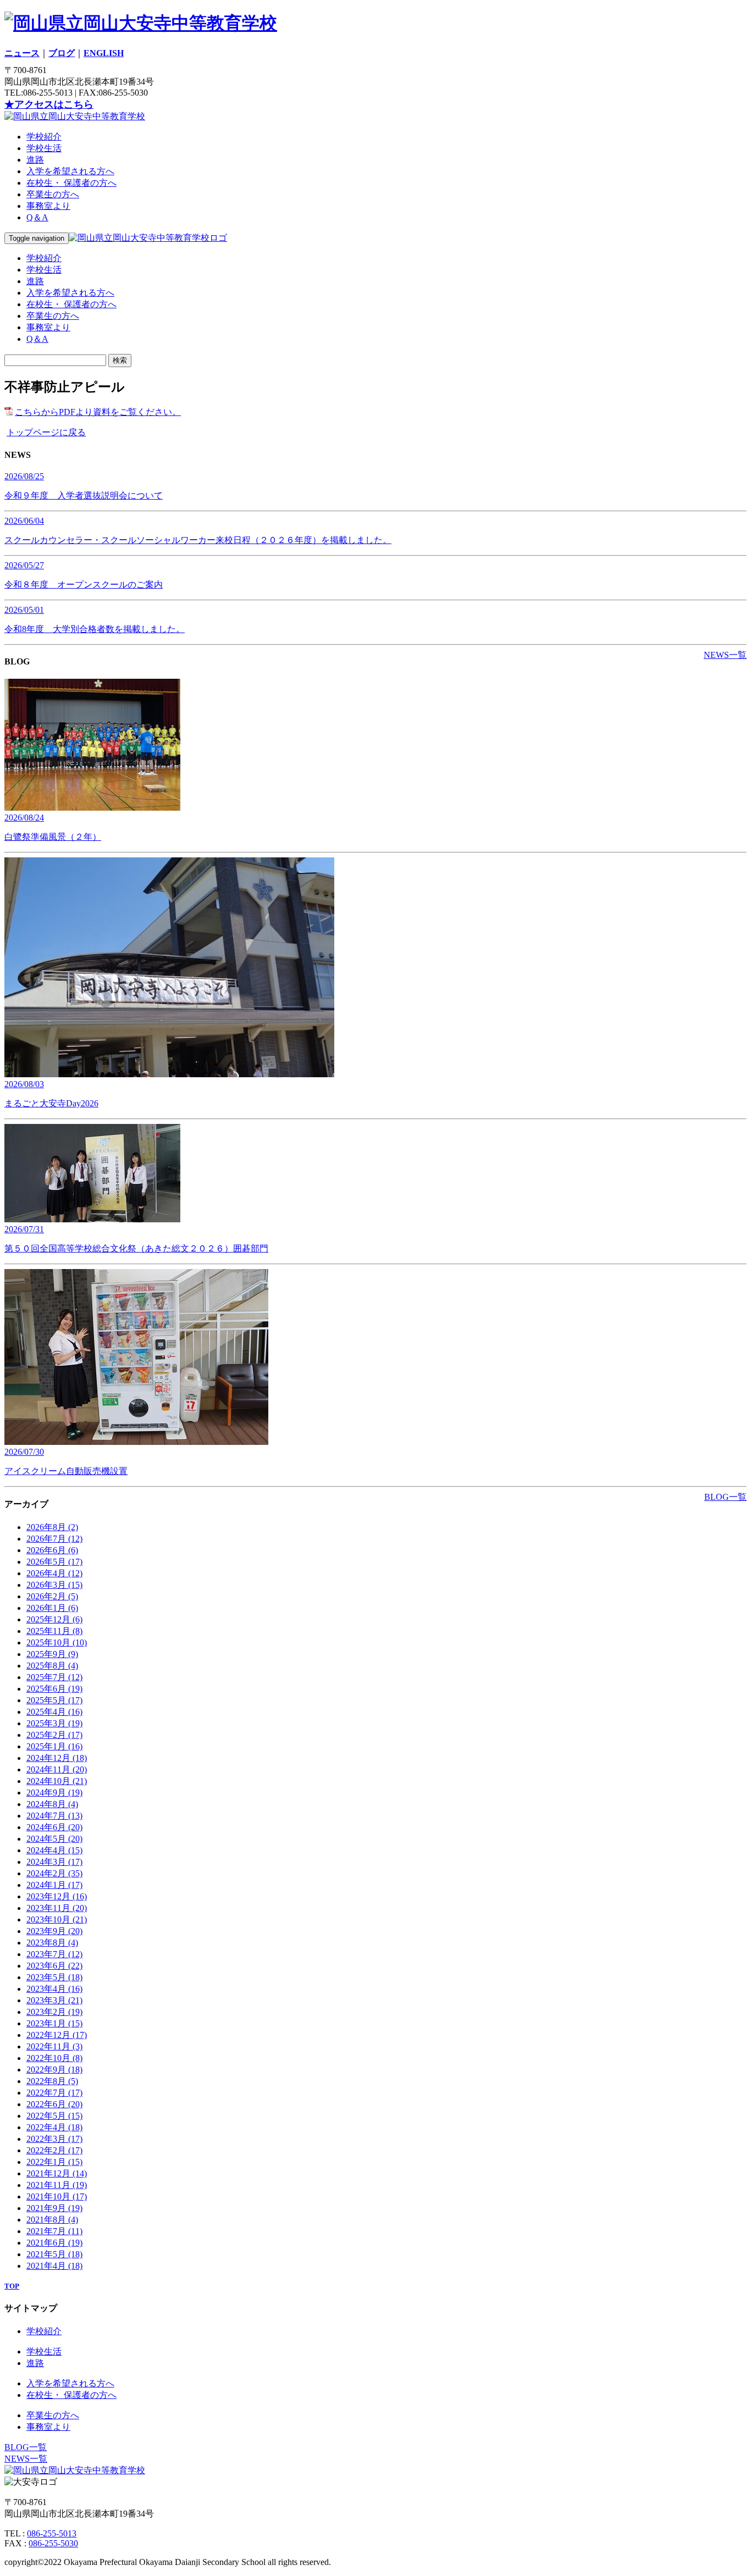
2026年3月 (54, 1585)
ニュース (22, 53)
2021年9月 (54, 2208)
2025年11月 (54, 1631)
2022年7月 (54, 2093)
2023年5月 (54, 1977)
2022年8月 (52, 2081)
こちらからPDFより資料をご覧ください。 (98, 412)
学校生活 (44, 148)
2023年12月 (57, 1896)
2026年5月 (54, 1562)
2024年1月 (54, 1885)
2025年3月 (54, 1723)
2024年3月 (54, 1862)
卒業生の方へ (53, 194)
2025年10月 (57, 1642)
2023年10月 (57, 1919)
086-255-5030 (53, 2543)
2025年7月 (54, 1677)
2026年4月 (54, 1573)
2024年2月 (54, 1873)
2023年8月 (52, 1943)
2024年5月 (54, 1839)
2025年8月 (52, 1666)
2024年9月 (54, 1793)
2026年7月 (54, 1539)
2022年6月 (54, 2104)
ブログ (62, 53)
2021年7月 (54, 2231)
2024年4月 (54, 1850)
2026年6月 (52, 1550)
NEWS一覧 (725, 655)
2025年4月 (54, 1712)
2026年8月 (52, 1527)
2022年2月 (54, 2150)
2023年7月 (54, 1954)
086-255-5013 (52, 2533)
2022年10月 (54, 2058)
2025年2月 (54, 1735)
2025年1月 (54, 1746)
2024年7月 (54, 1816)
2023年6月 (54, 1966)
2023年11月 (57, 1908)
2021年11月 (57, 2185)
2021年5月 (54, 2254)
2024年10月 (57, 1781)
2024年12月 (57, 1758)
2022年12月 (57, 2035)
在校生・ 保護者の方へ (71, 183)
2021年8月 (52, 2220)
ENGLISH (104, 53)
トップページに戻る (46, 432)
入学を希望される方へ (70, 171)
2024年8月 (52, 1804)
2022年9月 (54, 2070)
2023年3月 (54, 2000)
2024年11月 (57, 1769)
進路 (35, 160)
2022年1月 (54, 2162)
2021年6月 (54, 2243)
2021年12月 (57, 2173)
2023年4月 (54, 1989)
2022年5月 (54, 2116)
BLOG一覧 (725, 1497)
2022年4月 (54, 2127)
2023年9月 (54, 1931)
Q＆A (37, 217)
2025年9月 (52, 1654)
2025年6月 (54, 1689)
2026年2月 (52, 1596)
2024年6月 (54, 1827)
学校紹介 (44, 137)
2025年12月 (54, 1619)
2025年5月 (54, 1700)
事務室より (48, 206)
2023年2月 (54, 2012)
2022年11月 (54, 2046)
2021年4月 (54, 2266)
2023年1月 (54, 2023)
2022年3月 (54, 2139)
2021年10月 (57, 2196)
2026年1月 (52, 1608)
